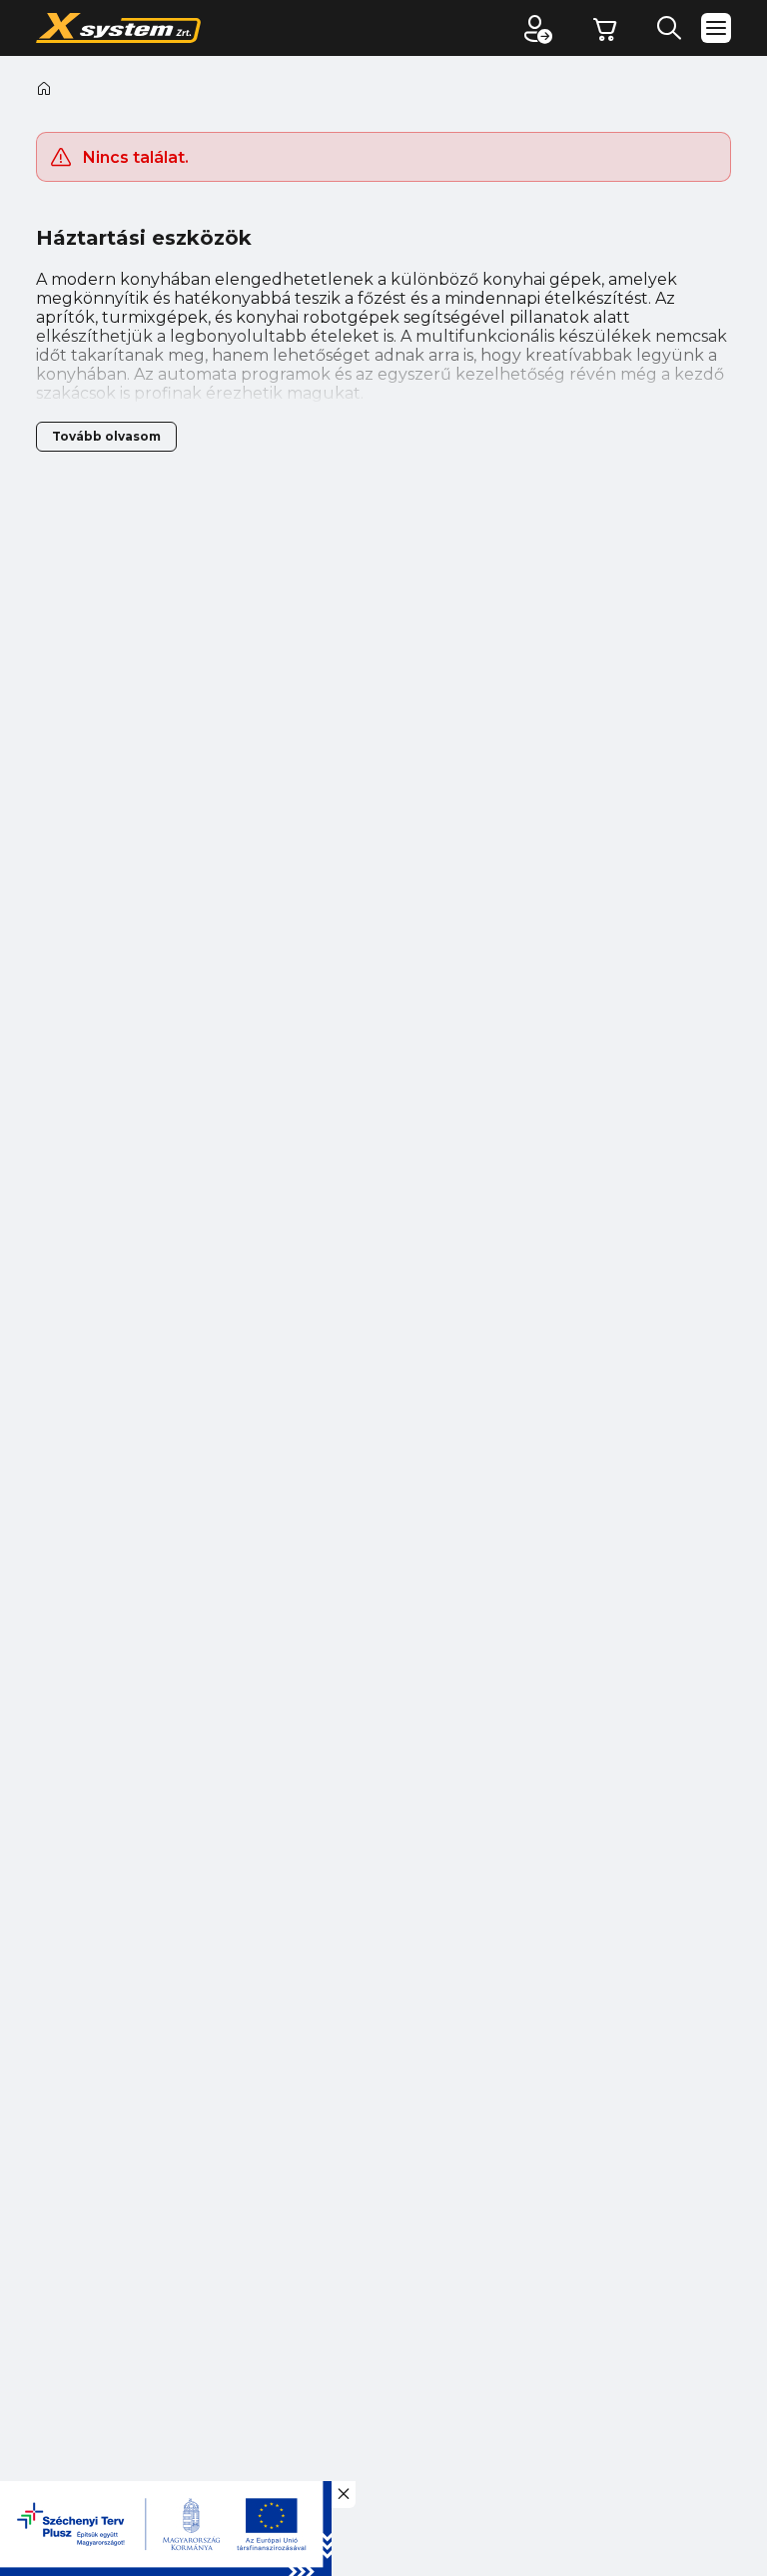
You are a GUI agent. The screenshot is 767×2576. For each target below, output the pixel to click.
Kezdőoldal (44, 88)
